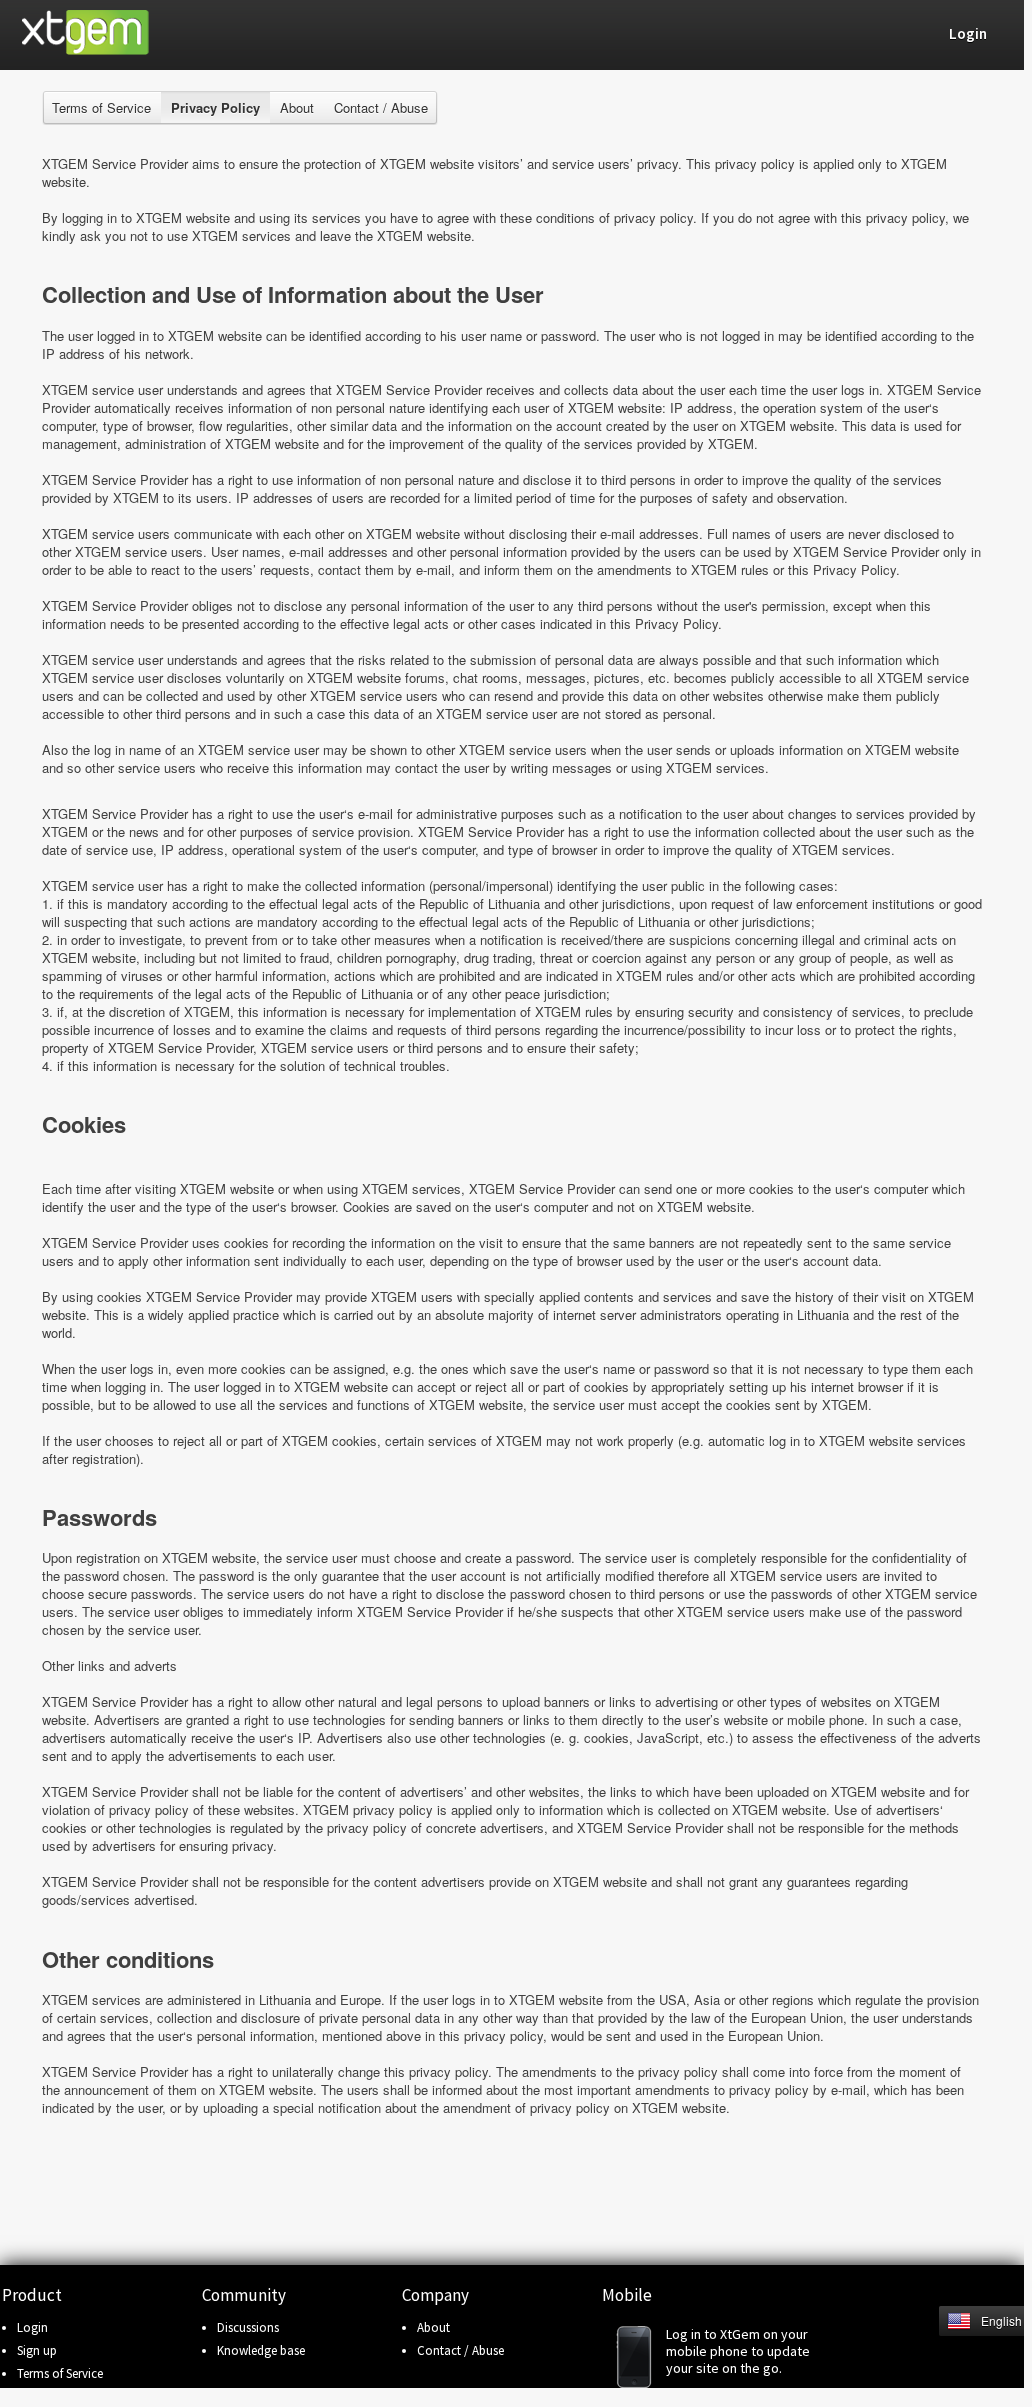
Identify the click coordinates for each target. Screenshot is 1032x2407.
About (297, 107)
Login (32, 2327)
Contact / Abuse (381, 107)
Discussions (248, 2327)
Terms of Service (101, 107)
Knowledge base (261, 2350)
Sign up (37, 2350)
